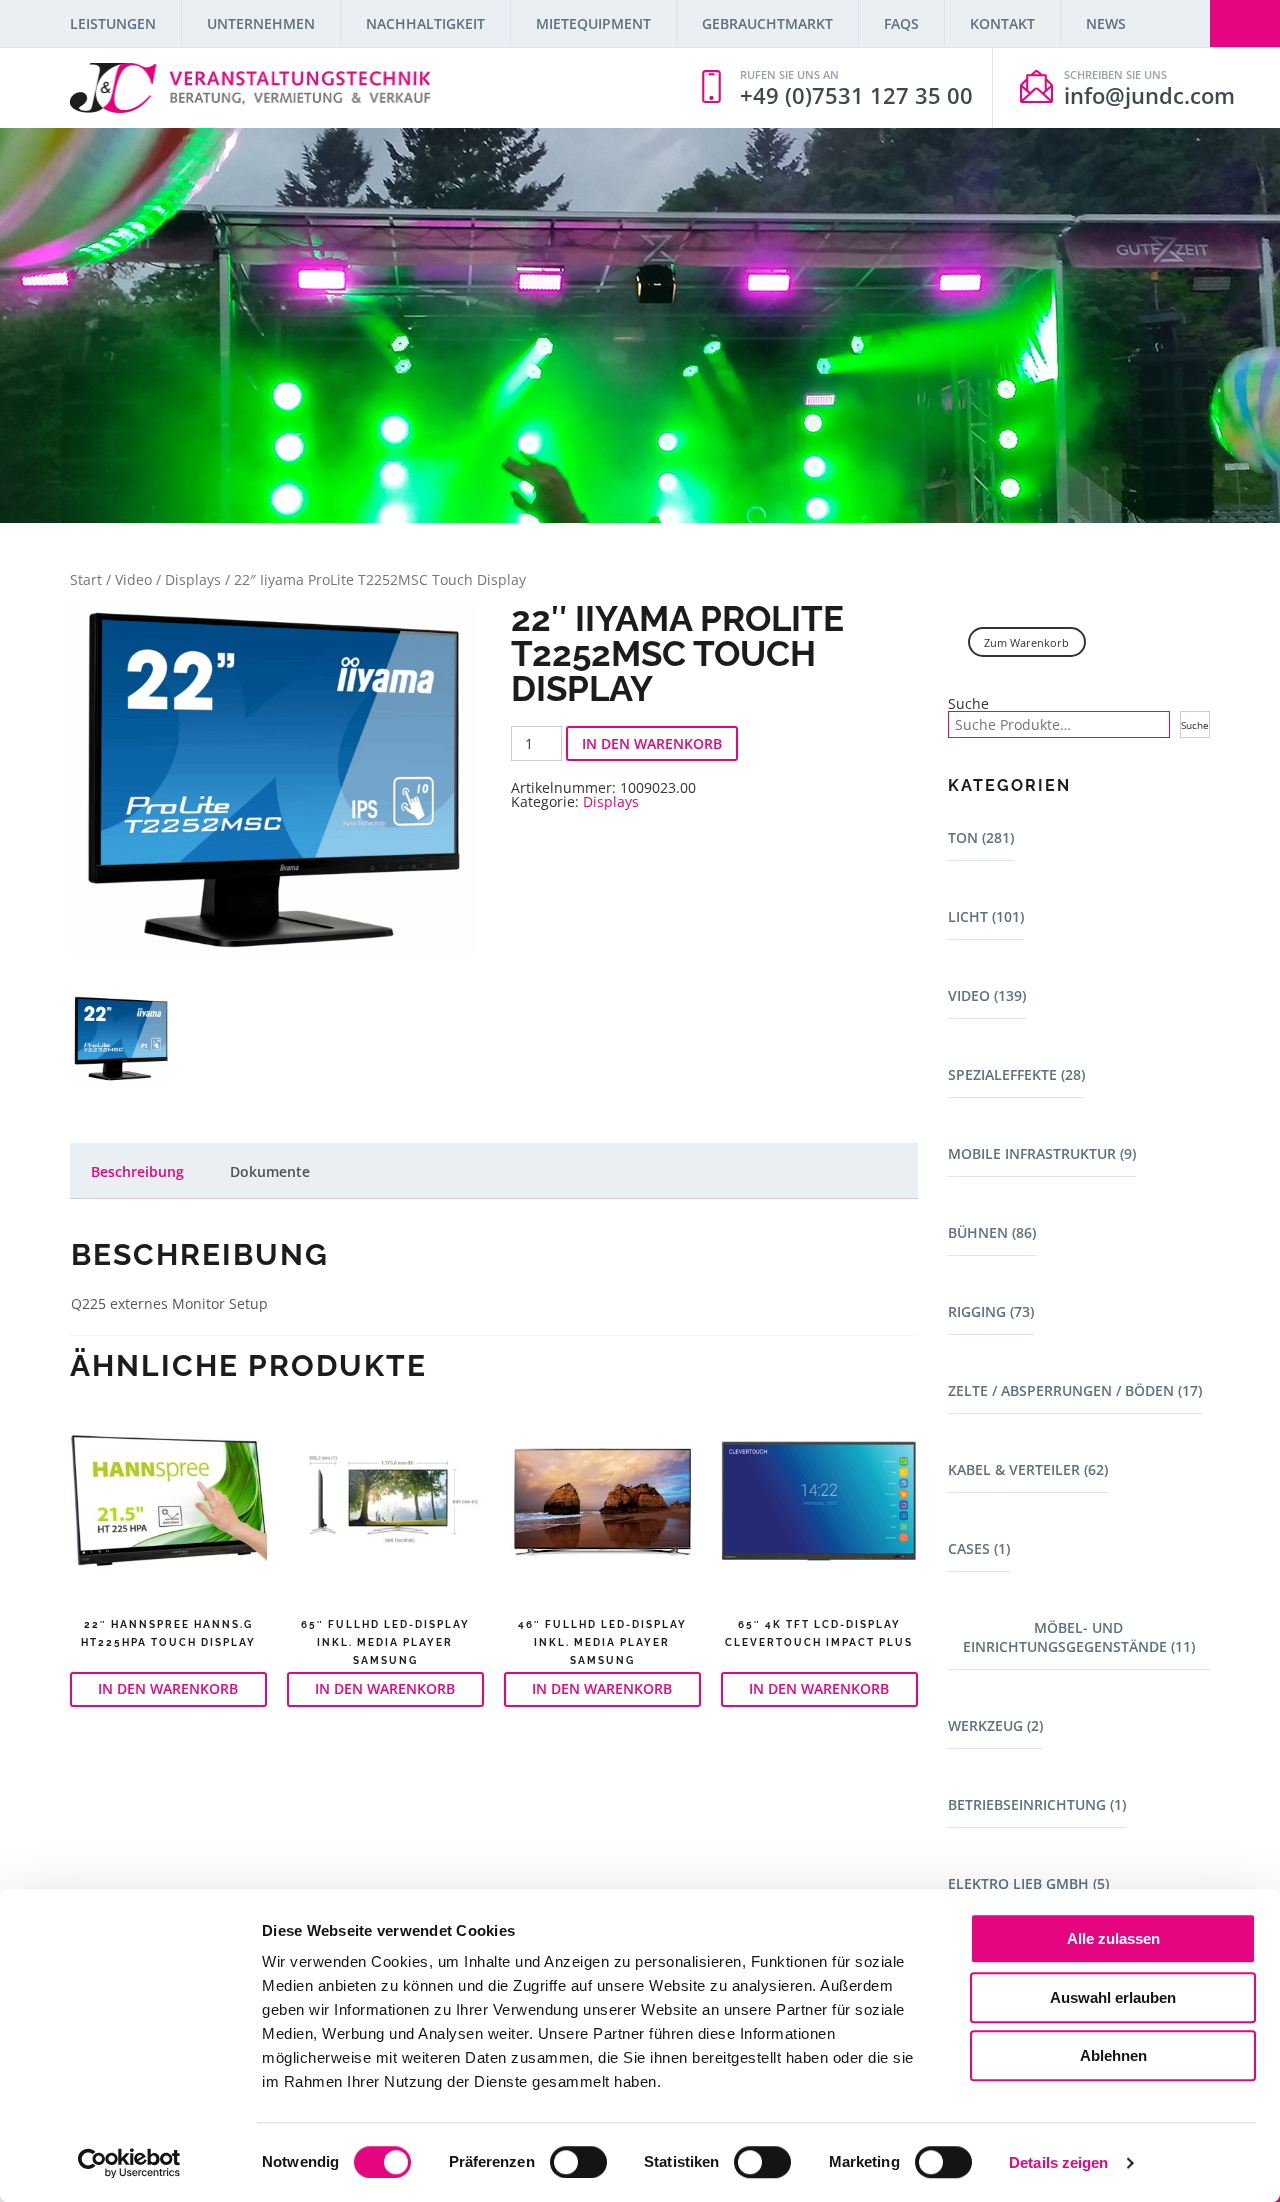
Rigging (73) (991, 1311)
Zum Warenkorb (1026, 642)
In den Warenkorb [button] (168, 1688)
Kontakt (1002, 23)
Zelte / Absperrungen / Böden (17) (1075, 1390)
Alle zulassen (1113, 1938)
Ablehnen (1113, 2055)
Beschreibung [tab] (137, 1171)
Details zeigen (1058, 2162)
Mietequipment (593, 23)
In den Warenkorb (652, 743)
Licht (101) (986, 916)
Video (133, 579)
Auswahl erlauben (1113, 1997)
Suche (968, 704)
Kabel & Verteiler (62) (1028, 1469)
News (1106, 23)
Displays (193, 579)
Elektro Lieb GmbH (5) (1028, 1883)
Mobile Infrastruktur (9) (1042, 1153)
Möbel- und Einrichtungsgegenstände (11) (1079, 1637)
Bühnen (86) (992, 1232)
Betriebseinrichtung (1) (1037, 1804)
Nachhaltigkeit (425, 23)
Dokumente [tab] (270, 1171)
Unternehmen (261, 23)
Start (86, 579)
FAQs (901, 23)
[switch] (578, 2162)
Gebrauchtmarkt (767, 23)
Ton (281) (981, 837)
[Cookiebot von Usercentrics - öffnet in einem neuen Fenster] (129, 2163)
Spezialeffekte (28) (1016, 1074)
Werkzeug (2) (995, 1725)
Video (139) (987, 995)
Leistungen (113, 23)
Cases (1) (979, 1548)
